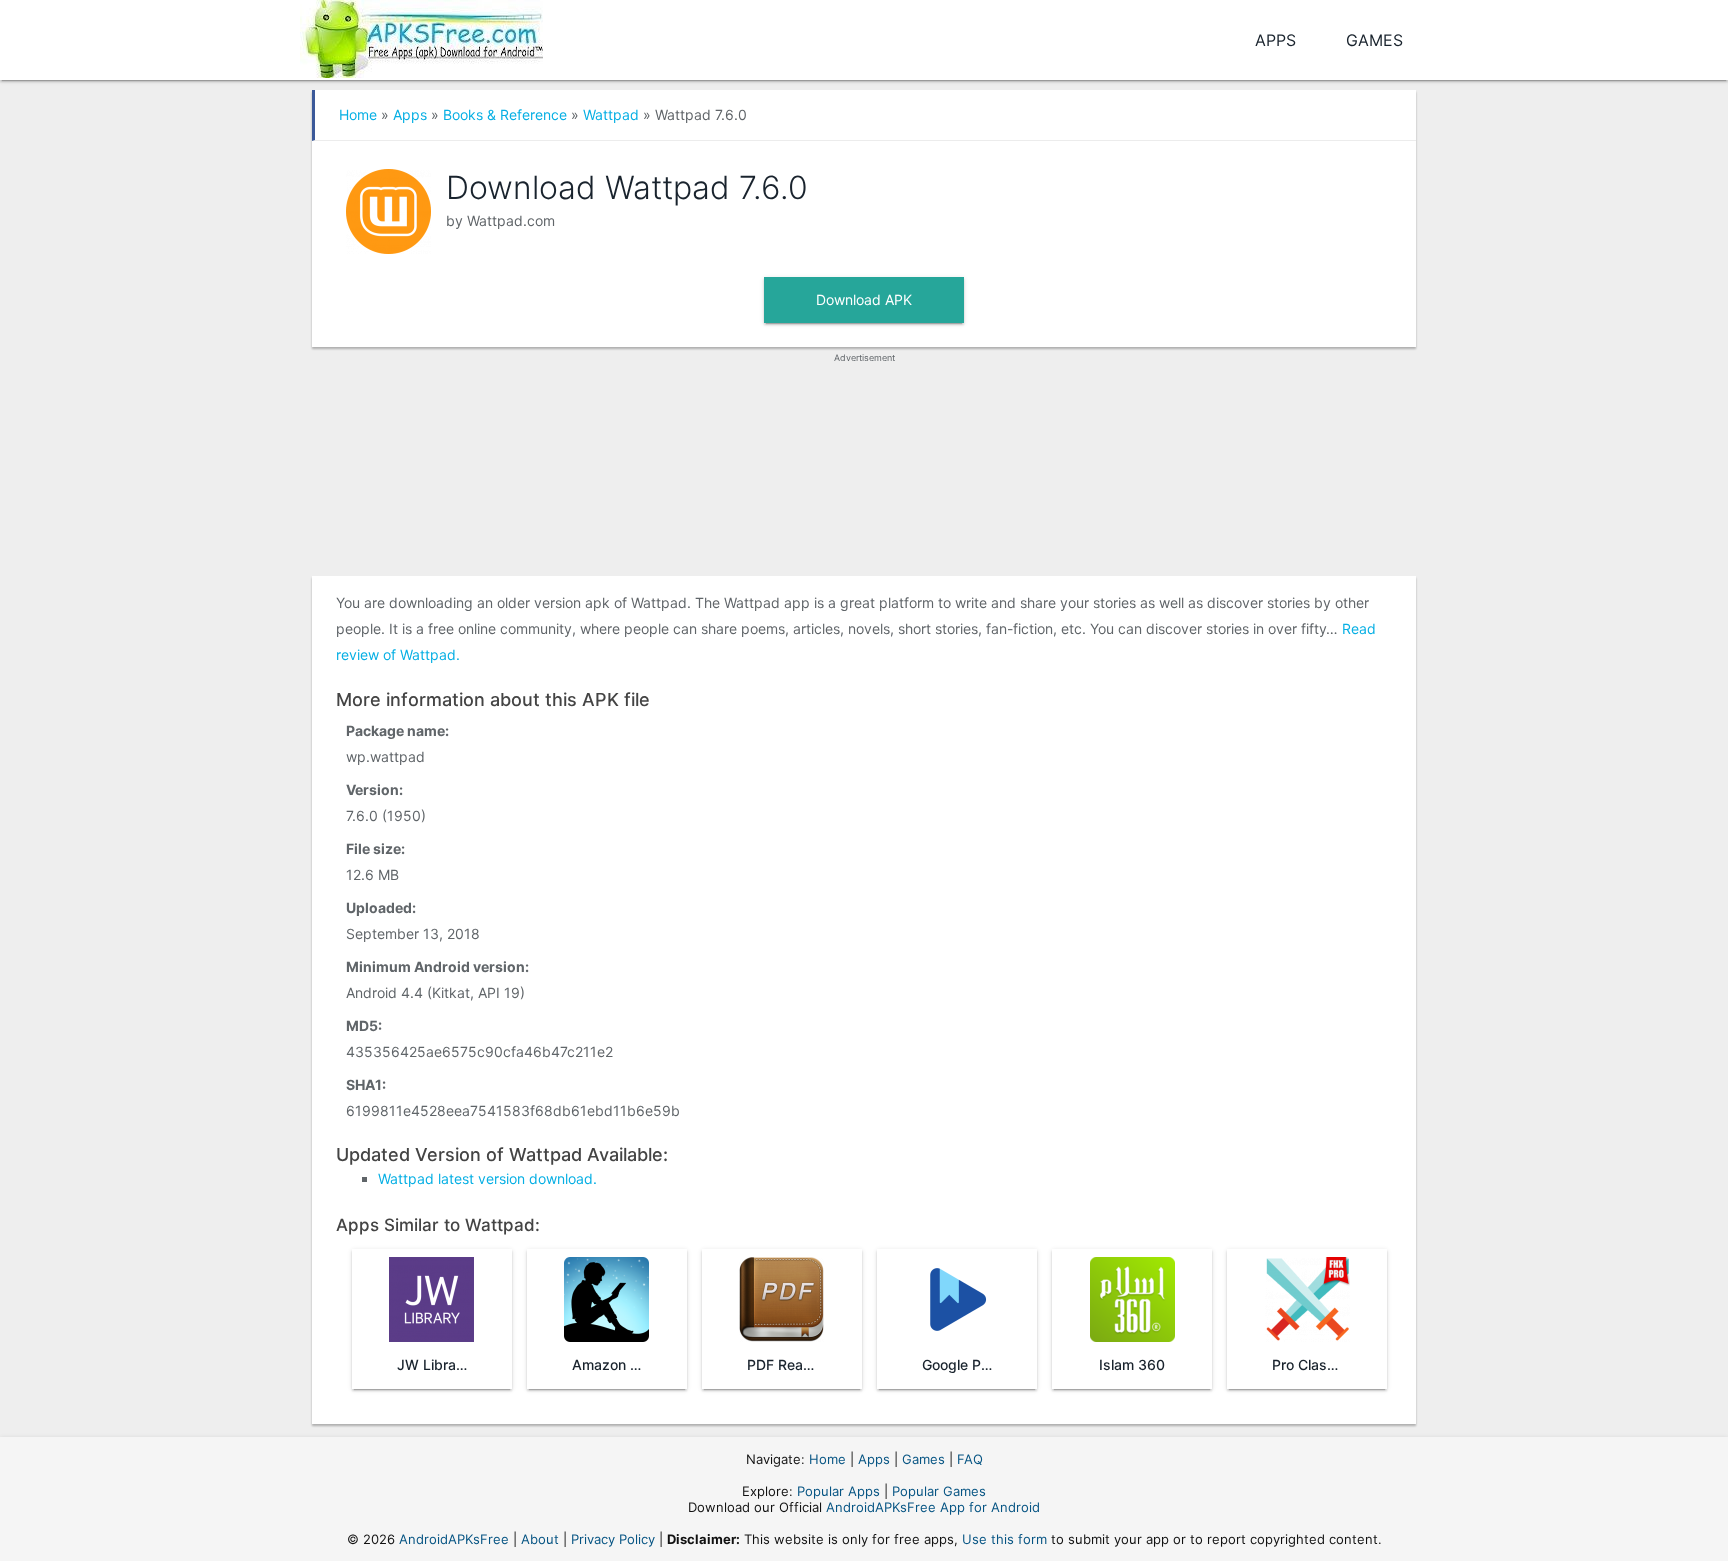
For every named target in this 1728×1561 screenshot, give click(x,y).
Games (1374, 40)
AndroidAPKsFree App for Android (933, 1507)
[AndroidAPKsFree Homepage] (421, 35)
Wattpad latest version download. (487, 1178)
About (540, 1539)
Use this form (1004, 1539)
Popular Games (939, 1491)
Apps (1275, 40)
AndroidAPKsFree (454, 1539)
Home (358, 114)
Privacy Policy (613, 1539)
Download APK (864, 299)
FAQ (970, 1459)
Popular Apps (838, 1491)
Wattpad (611, 114)
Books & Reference (505, 114)
